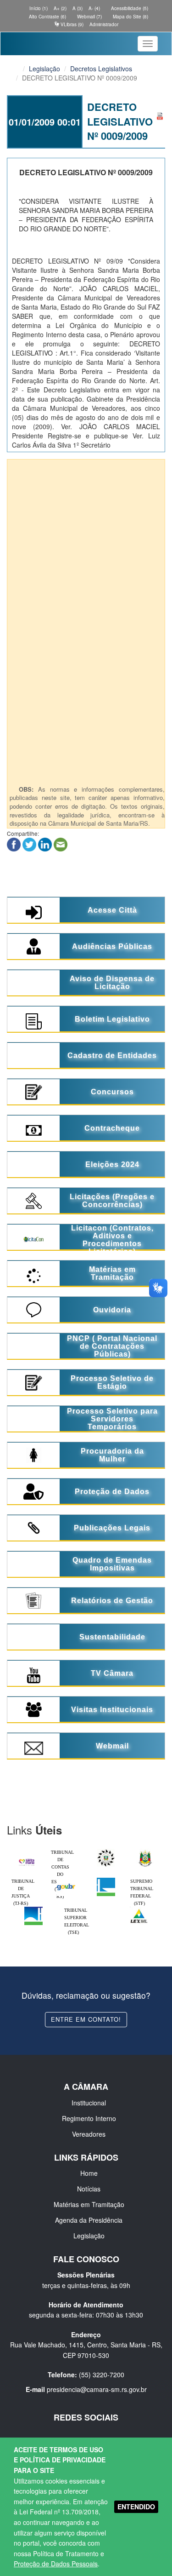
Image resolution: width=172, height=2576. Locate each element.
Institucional (89, 2103)
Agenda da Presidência (89, 2220)
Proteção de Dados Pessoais (56, 2564)
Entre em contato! (86, 2019)
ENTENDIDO (136, 2507)
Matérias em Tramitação (89, 2204)
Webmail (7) (89, 17)
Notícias (89, 2189)
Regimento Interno (89, 2118)
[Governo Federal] (66, 1880)
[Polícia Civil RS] (106, 1851)
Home (89, 2173)
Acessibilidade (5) (129, 8)
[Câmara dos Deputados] (106, 1880)
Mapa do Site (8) (130, 17)
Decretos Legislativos (101, 69)
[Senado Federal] (33, 1909)
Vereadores (89, 2134)
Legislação (44, 69)
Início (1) (38, 8)
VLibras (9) (71, 24)
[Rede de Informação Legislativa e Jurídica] (139, 1909)
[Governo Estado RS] (145, 1851)
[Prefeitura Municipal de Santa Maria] (27, 1859)
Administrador (104, 24)
